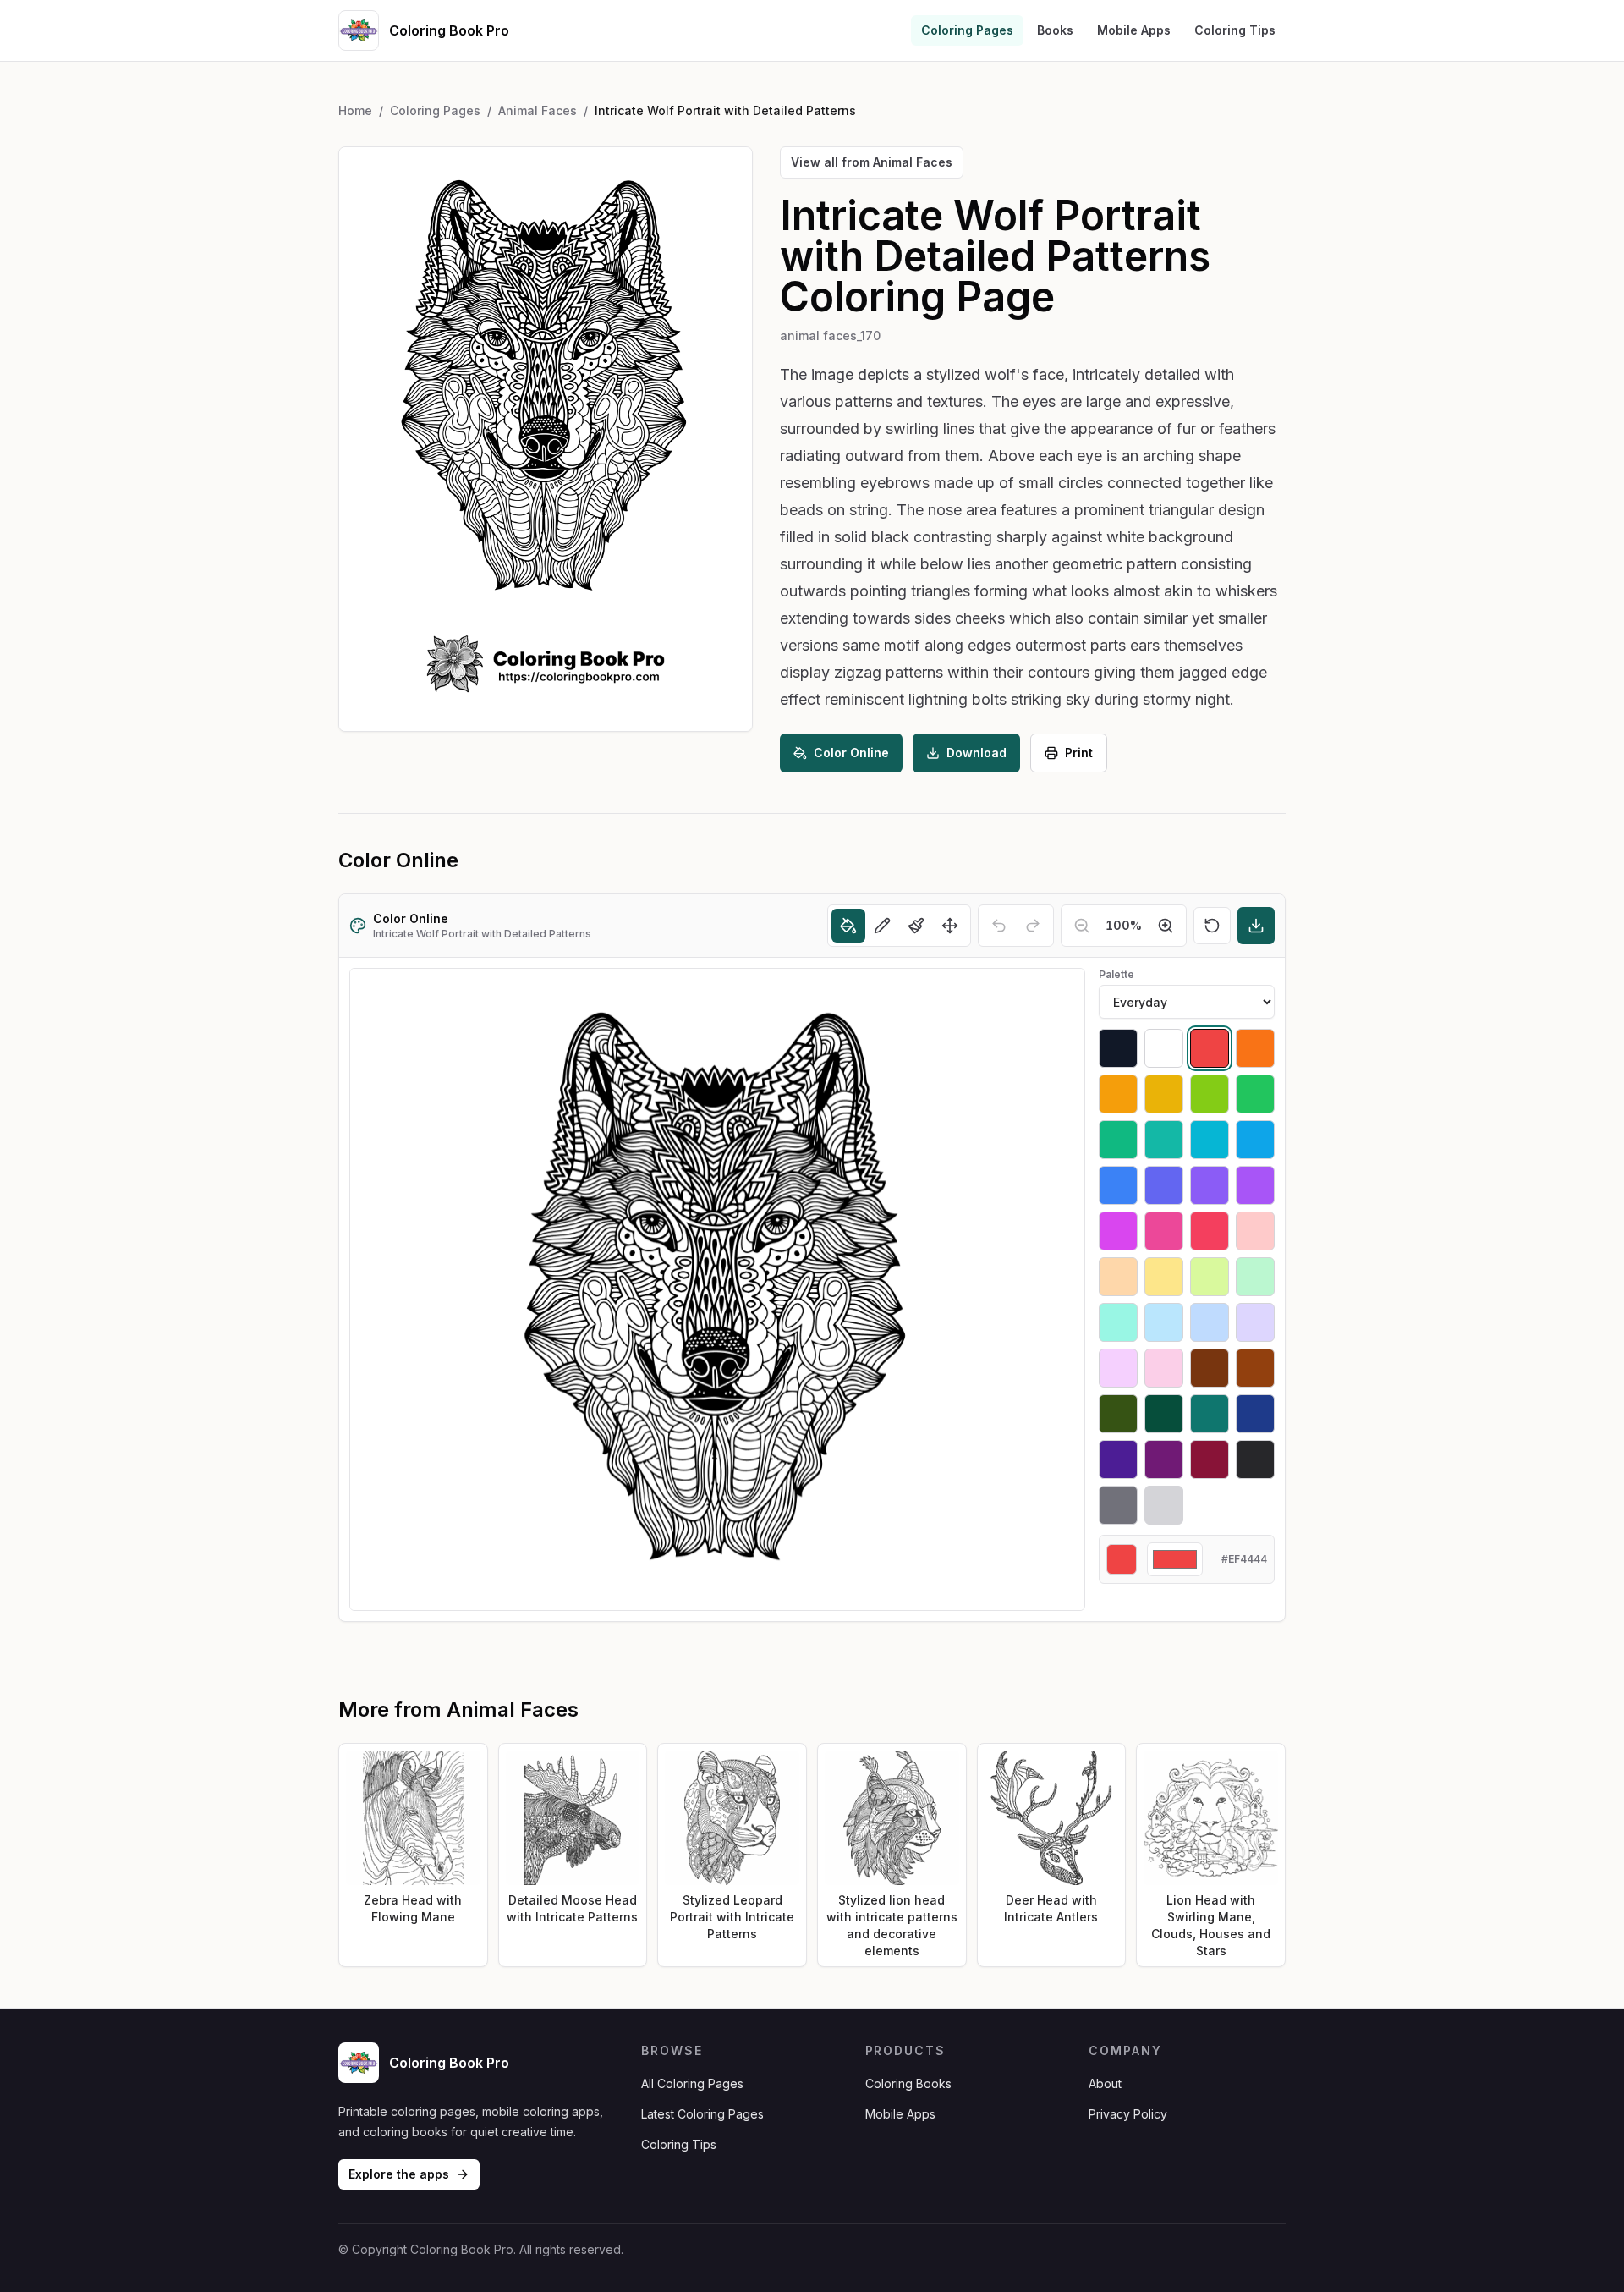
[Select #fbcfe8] (1164, 1368)
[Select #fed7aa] (1118, 1277)
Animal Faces (538, 110)
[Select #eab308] (1164, 1094)
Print (1079, 753)
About (1105, 2083)
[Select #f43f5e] (1210, 1231)
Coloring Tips (1235, 30)
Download (977, 753)
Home (355, 110)
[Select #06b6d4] (1210, 1140)
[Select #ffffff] (1164, 1048)
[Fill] (848, 926)
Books (1055, 30)
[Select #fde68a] (1164, 1277)
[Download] (1256, 926)
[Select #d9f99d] (1210, 1277)
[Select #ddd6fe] (1255, 1322)
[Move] (950, 926)
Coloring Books (908, 2083)
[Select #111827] (1118, 1048)
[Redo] (1033, 926)
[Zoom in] (1166, 926)
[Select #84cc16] (1210, 1094)
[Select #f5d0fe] (1118, 1368)
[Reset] (1212, 926)
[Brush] (916, 926)
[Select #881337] (1210, 1459)
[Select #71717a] (1118, 1505)
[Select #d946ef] (1118, 1231)
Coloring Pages (967, 30)
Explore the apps (399, 2174)
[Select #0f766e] (1210, 1414)
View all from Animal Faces (872, 162)
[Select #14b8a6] (1164, 1140)
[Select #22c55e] (1255, 1094)
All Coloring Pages (692, 2083)
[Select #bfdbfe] (1210, 1322)
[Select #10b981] (1118, 1140)
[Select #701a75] (1164, 1459)
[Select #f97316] (1255, 1048)
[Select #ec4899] (1164, 1231)
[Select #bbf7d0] (1255, 1277)
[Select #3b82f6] (1118, 1185)
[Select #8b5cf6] (1210, 1185)
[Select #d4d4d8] (1164, 1505)
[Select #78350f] (1210, 1368)
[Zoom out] (1082, 926)
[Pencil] (882, 926)
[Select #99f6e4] (1118, 1322)
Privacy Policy (1128, 2114)
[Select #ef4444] (1210, 1048)
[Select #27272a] (1255, 1459)
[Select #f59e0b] (1118, 1094)
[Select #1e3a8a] (1255, 1414)
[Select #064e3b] (1164, 1414)
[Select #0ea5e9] (1255, 1140)
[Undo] (999, 926)
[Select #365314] (1118, 1414)
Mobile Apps (1134, 30)
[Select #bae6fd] (1164, 1322)
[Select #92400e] (1255, 1368)
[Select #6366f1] (1164, 1185)
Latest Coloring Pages (702, 2114)
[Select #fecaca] (1255, 1231)
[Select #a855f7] (1255, 1185)
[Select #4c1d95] (1118, 1459)
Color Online (851, 753)
